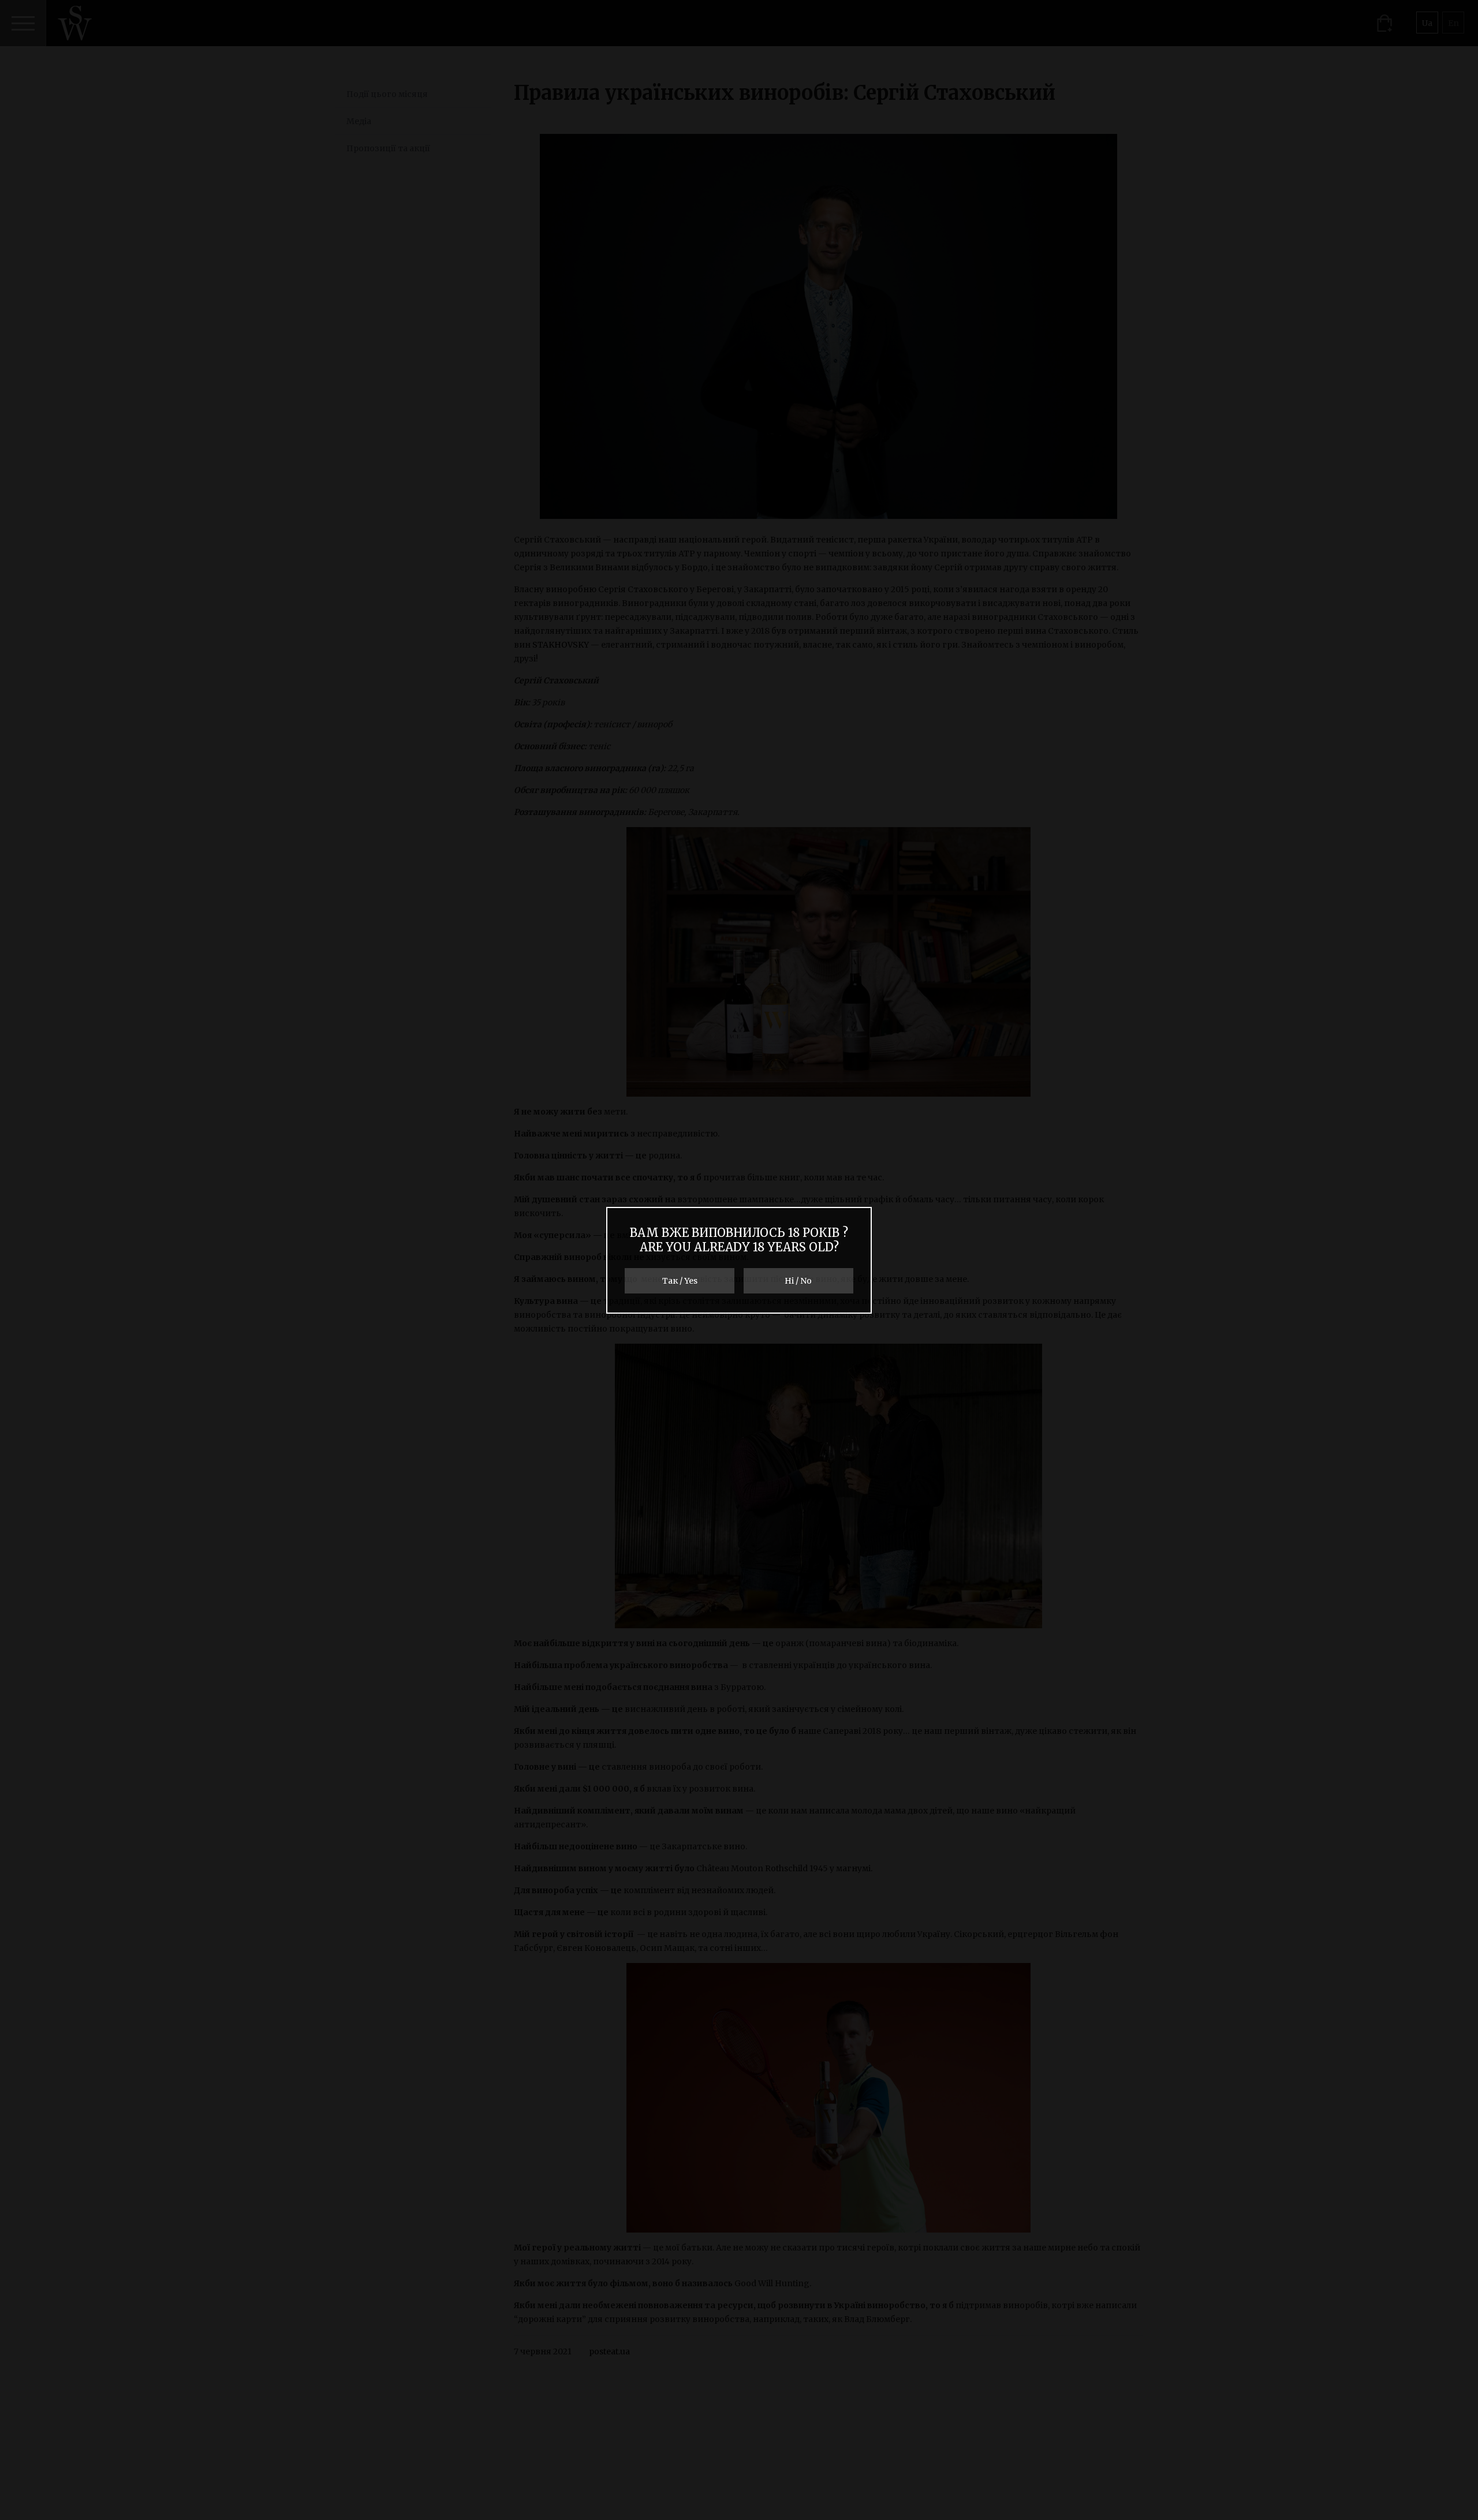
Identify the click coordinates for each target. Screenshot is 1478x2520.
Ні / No (798, 1281)
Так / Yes (680, 1281)
